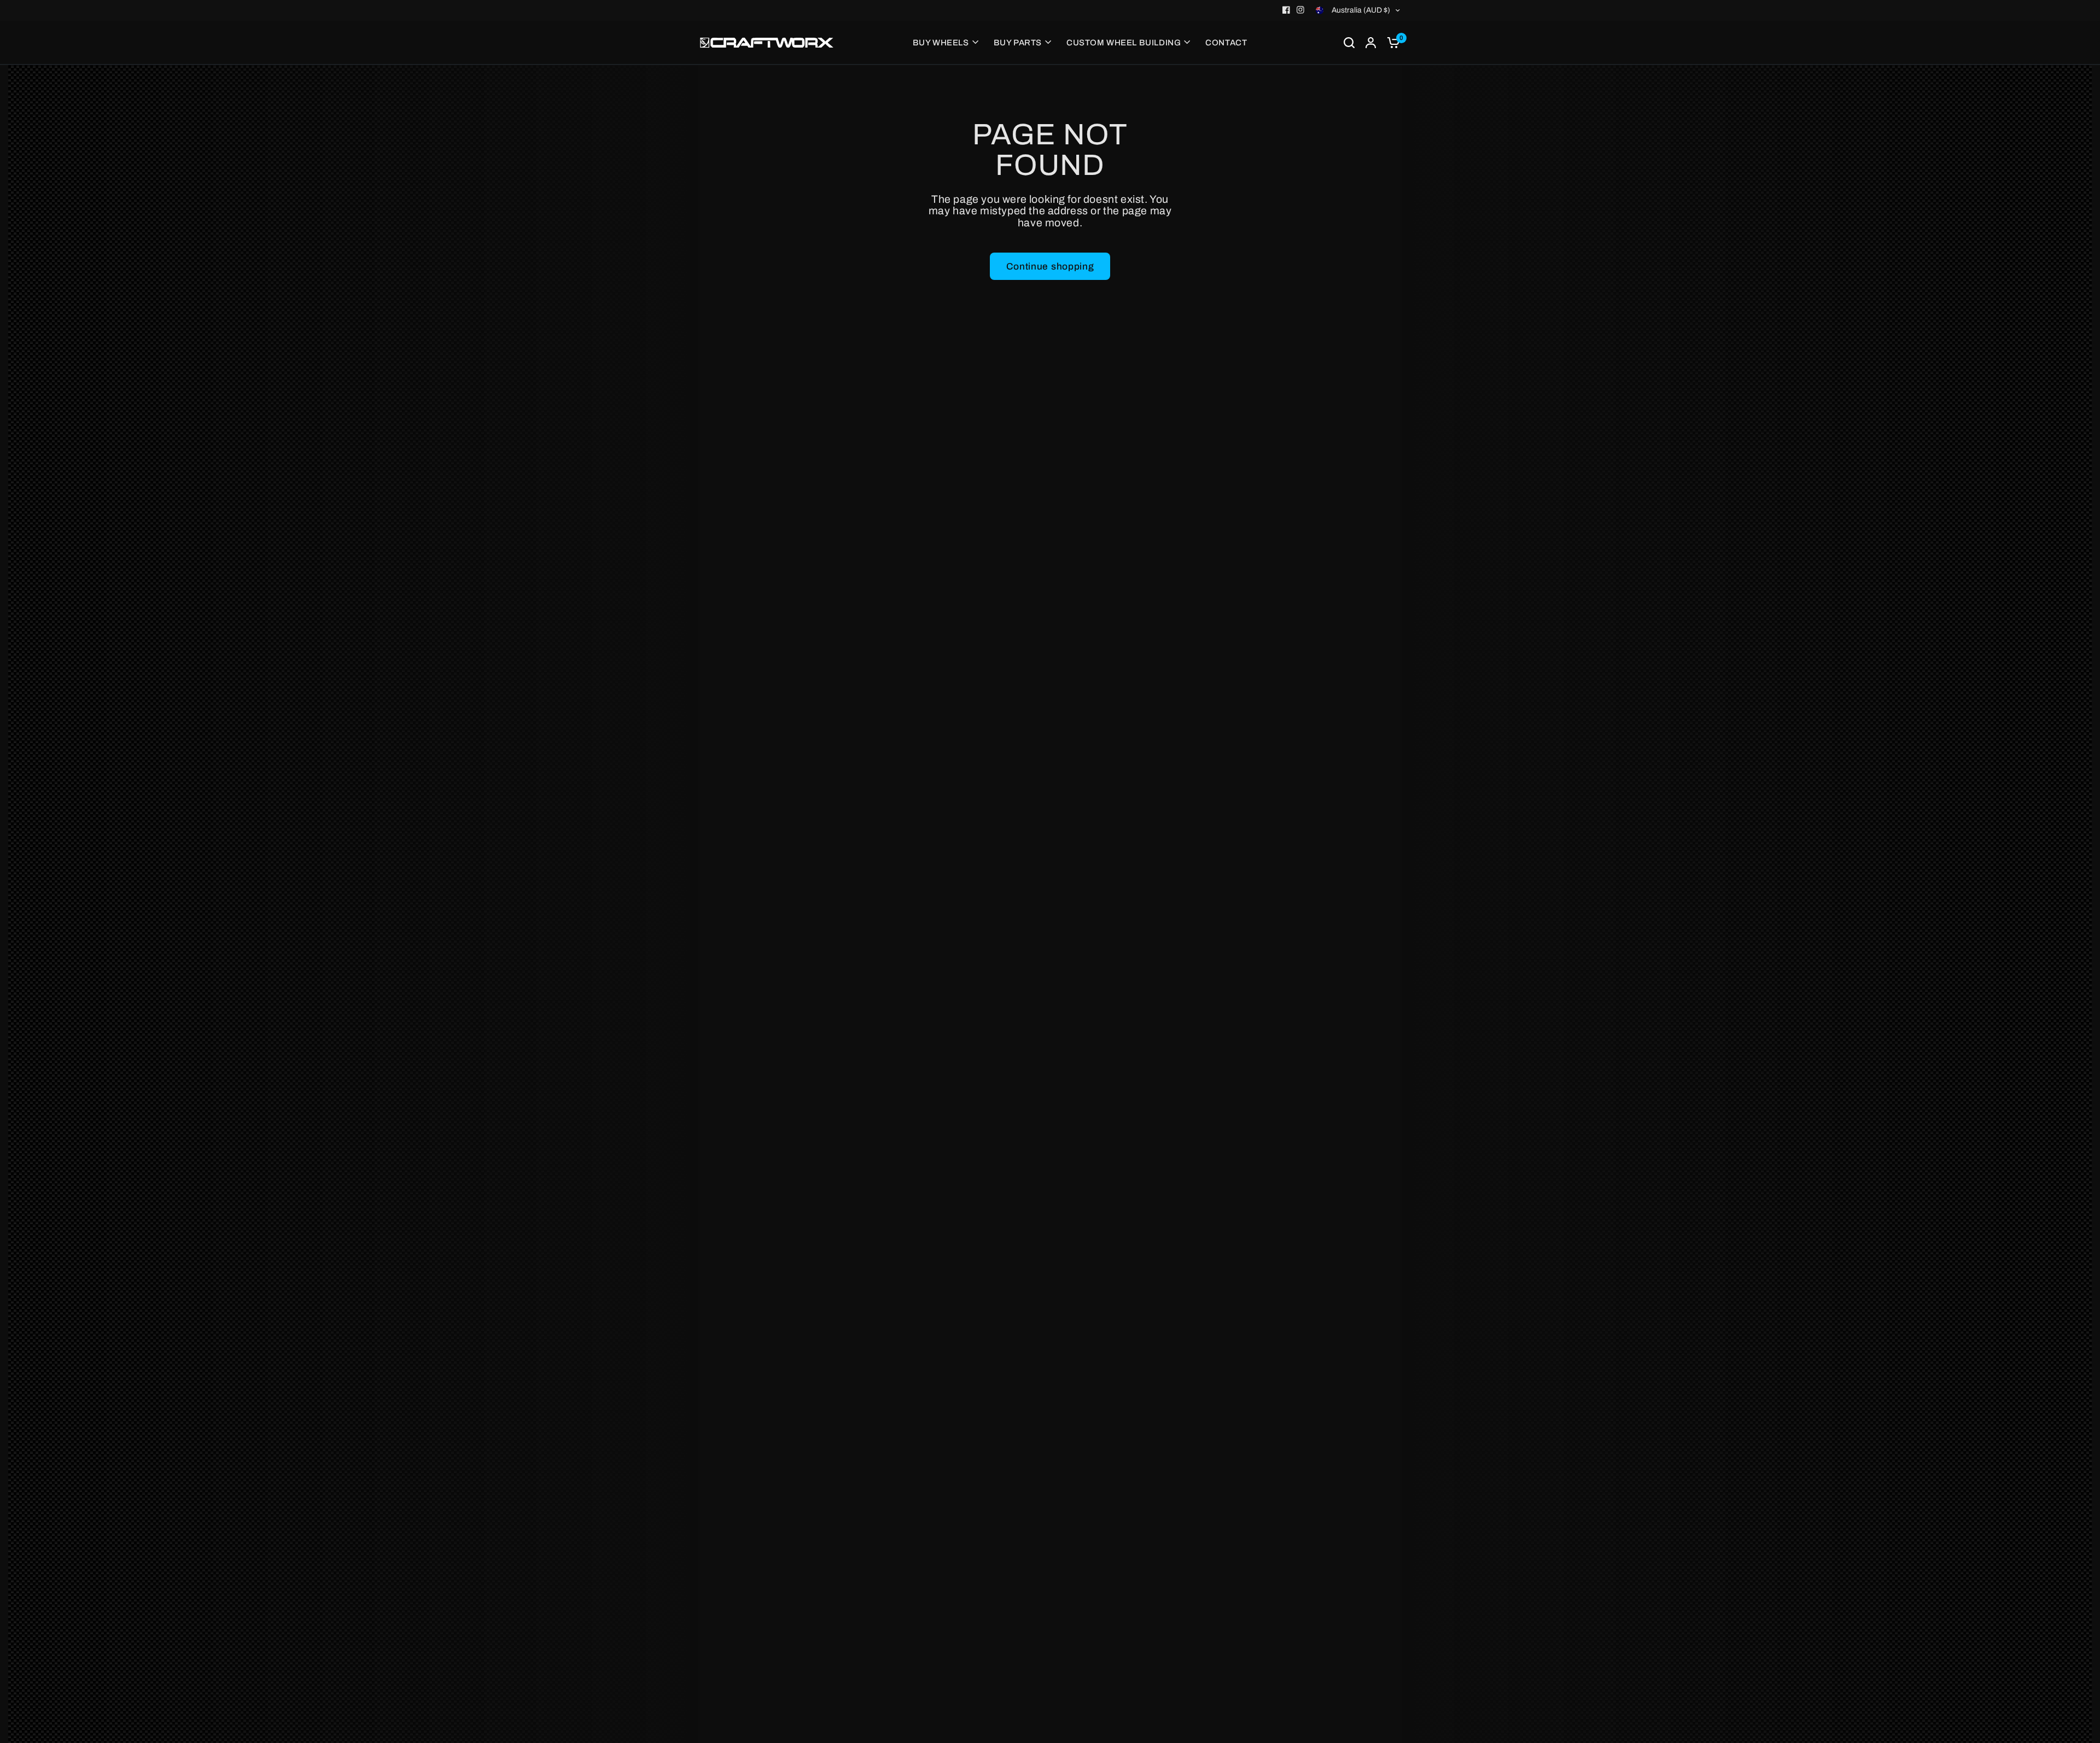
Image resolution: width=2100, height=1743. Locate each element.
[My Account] (1371, 43)
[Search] (1349, 43)
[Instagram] (1300, 10)
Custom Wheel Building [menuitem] (1124, 43)
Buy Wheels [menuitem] (941, 43)
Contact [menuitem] (1226, 43)
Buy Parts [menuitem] (1018, 43)
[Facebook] (1286, 10)
